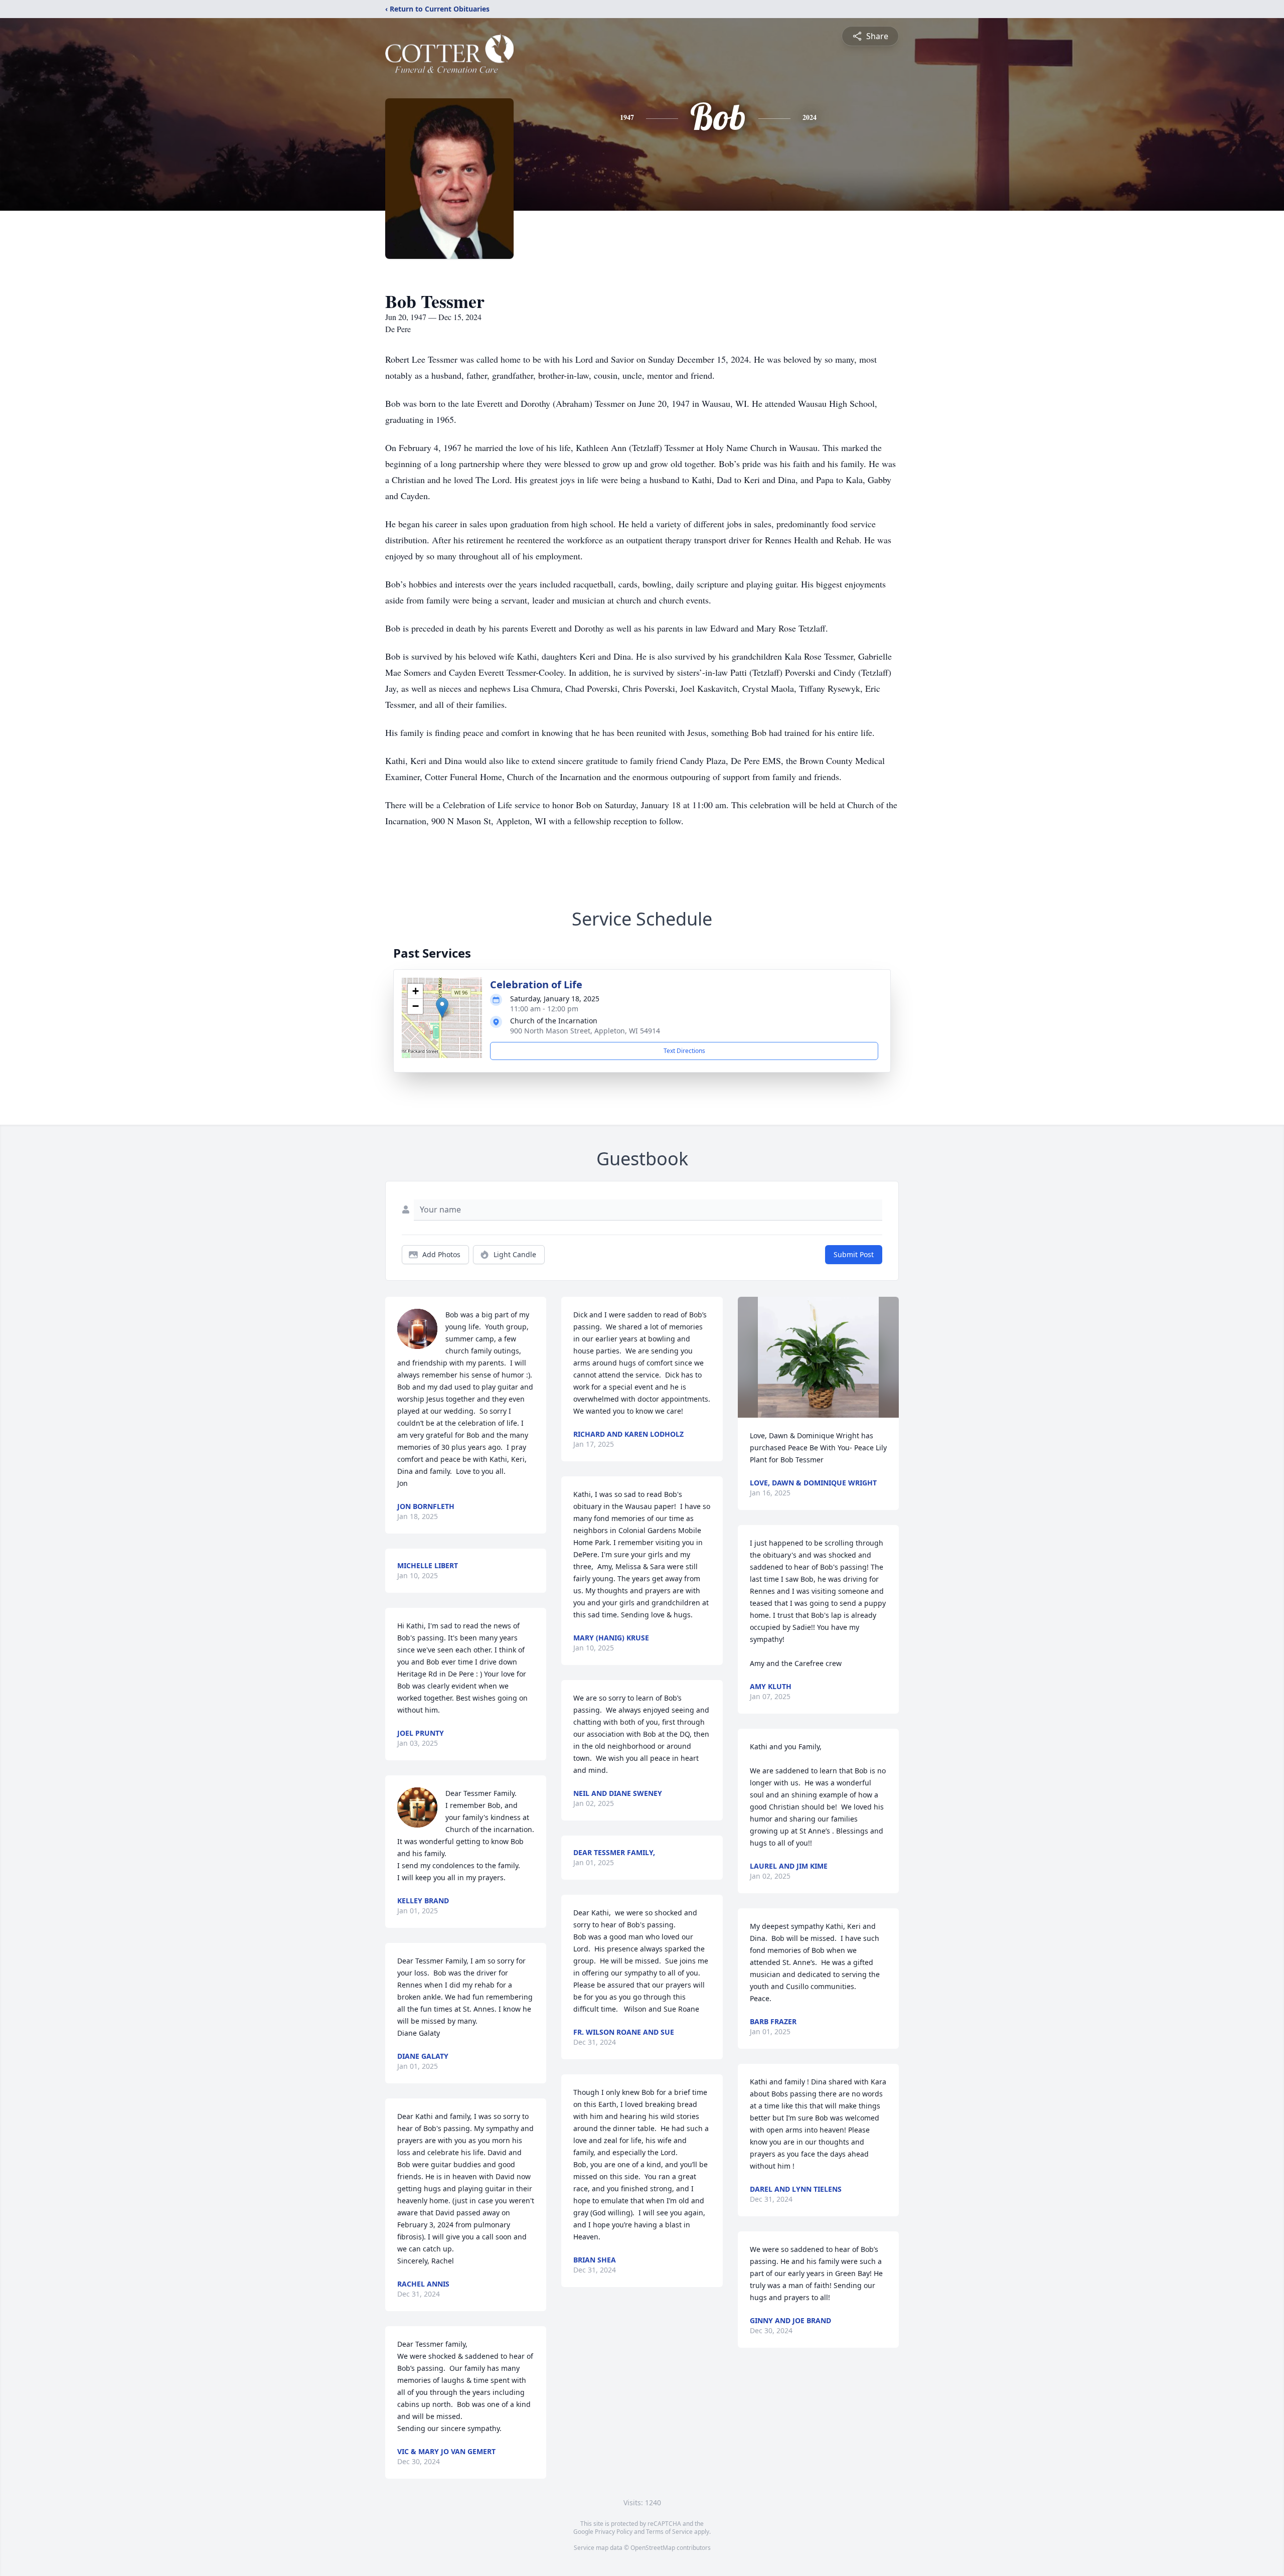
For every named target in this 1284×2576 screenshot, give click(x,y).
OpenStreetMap (653, 2548)
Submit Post (854, 1254)
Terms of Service (669, 2532)
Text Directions (684, 1051)
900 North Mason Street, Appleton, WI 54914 (585, 1031)
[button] (442, 1008)
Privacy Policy (614, 2532)
